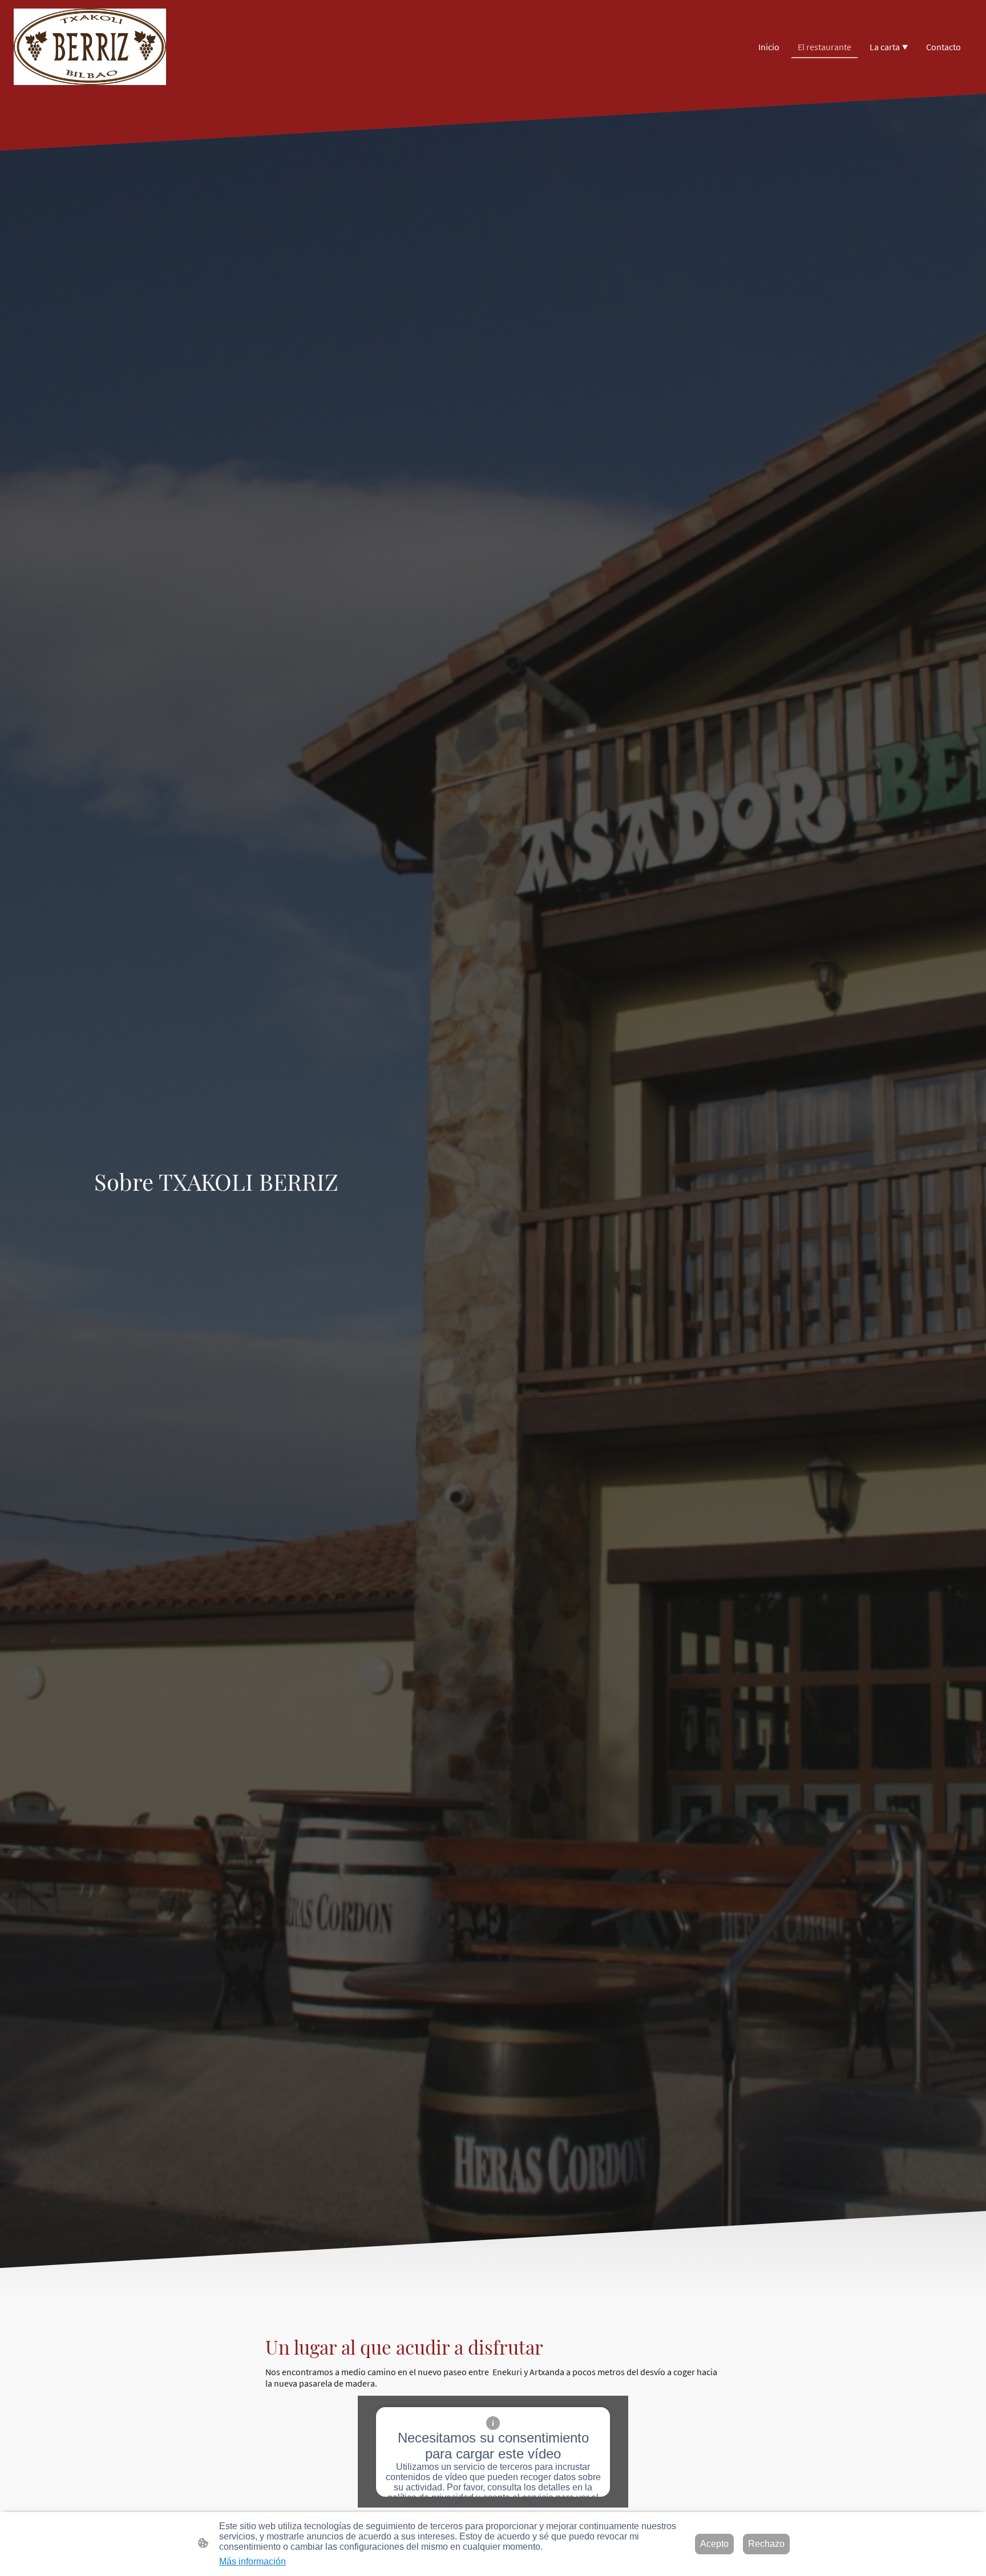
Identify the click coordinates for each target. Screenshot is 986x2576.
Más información (252, 2561)
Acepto (714, 2544)
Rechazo (766, 2544)
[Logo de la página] (90, 47)
